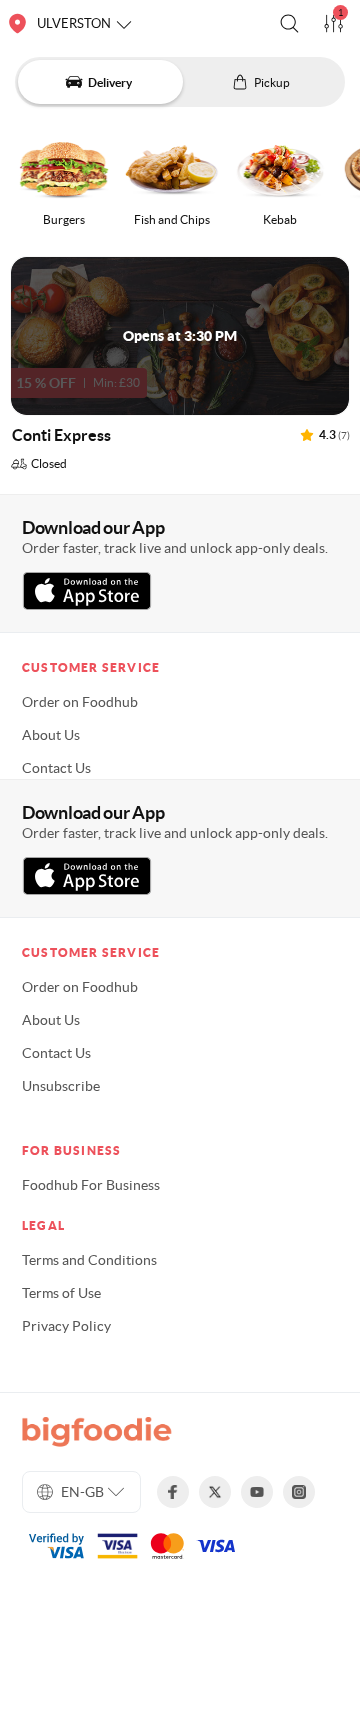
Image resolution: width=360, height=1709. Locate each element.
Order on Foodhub (80, 702)
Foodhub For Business (91, 1185)
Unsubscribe (61, 1086)
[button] (289, 23)
